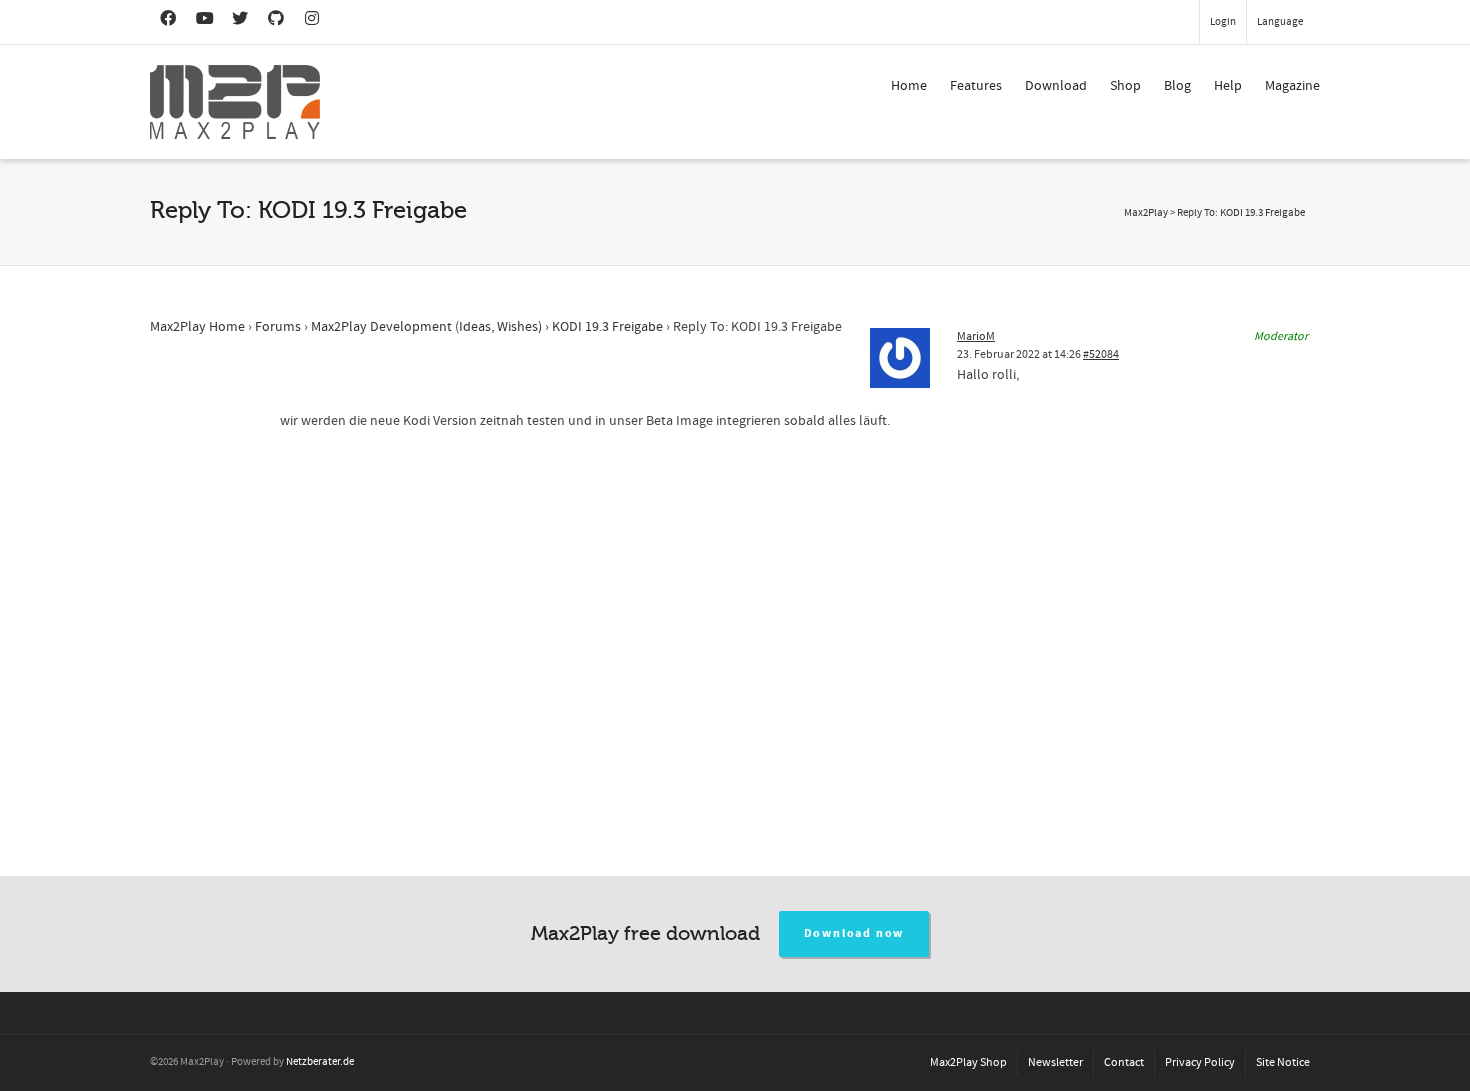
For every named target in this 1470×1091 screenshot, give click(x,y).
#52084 (1101, 354)
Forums (278, 327)
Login (1223, 22)
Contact (1124, 1062)
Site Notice (1283, 1062)
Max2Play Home (197, 327)
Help (1228, 86)
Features (976, 86)
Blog (1177, 86)
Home (909, 86)
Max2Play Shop (968, 1062)
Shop (1125, 86)
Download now (854, 933)
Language (1280, 22)
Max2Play (1146, 213)
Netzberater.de (320, 1062)
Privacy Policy (1200, 1062)
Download (1056, 86)
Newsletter (1055, 1062)
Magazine (1292, 86)
